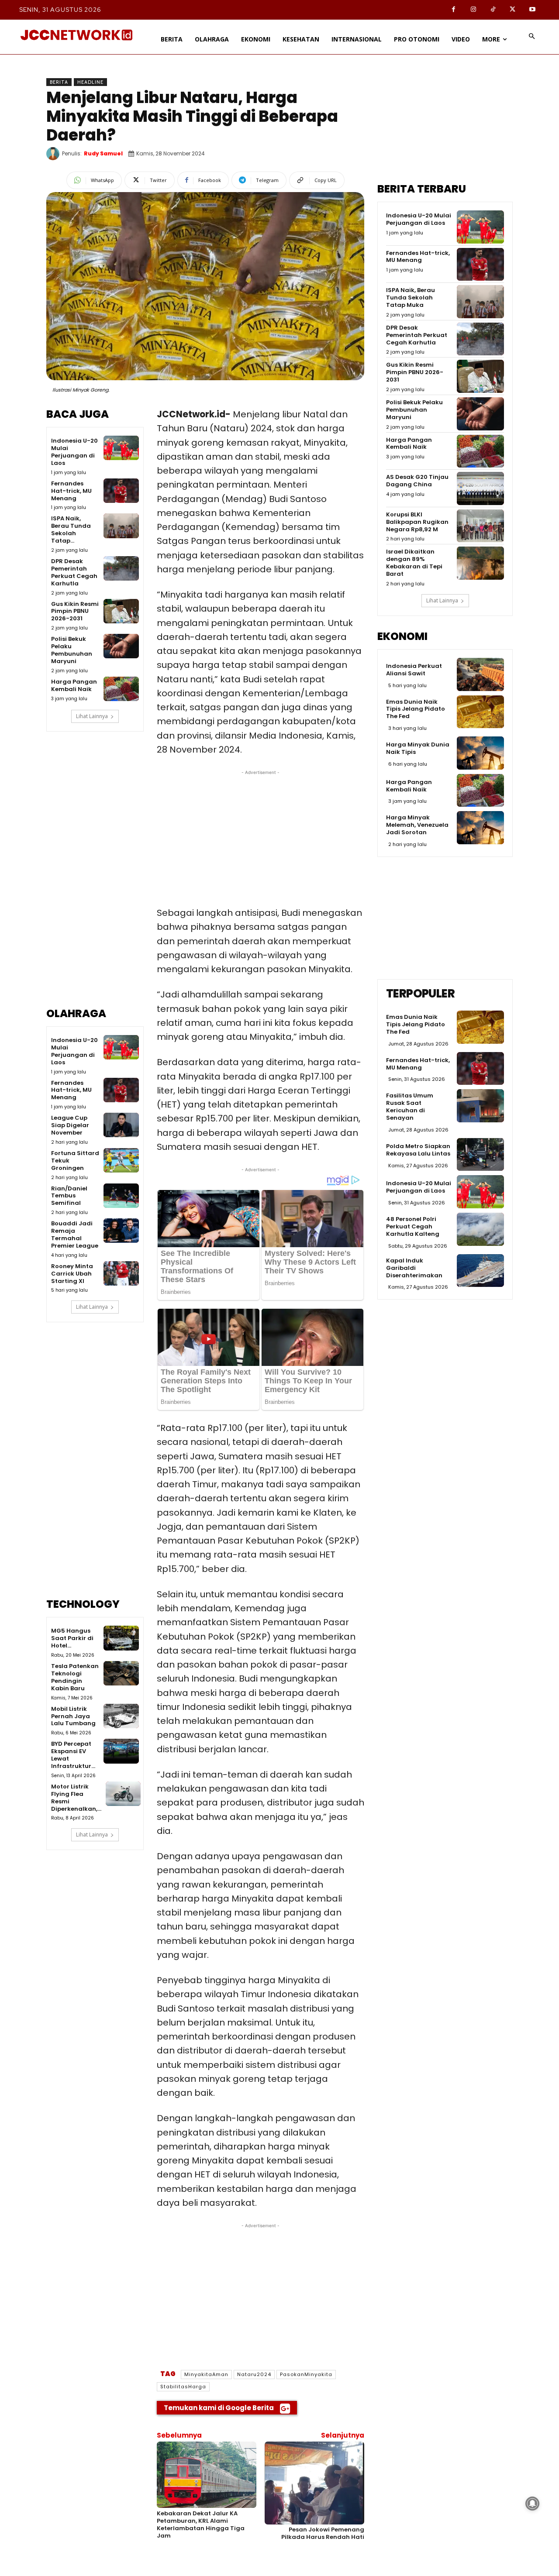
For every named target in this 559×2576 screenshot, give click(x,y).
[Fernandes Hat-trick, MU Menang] (121, 491)
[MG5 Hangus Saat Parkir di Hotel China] (121, 1638)
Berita (59, 82)
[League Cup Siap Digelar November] (121, 1125)
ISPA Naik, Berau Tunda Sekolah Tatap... (71, 530)
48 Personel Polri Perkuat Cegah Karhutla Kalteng (413, 1226)
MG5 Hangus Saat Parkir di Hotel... (72, 1638)
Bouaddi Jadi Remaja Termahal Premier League (75, 1235)
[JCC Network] (76, 35)
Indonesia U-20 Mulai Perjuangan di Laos (74, 452)
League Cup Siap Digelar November (70, 1125)
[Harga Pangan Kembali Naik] (121, 689)
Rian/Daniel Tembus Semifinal (69, 1196)
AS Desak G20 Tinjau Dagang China (417, 481)
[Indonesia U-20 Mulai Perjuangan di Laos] (121, 448)
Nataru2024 (254, 2374)
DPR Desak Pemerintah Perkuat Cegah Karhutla (74, 572)
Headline (90, 82)
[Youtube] (532, 10)
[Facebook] (454, 10)
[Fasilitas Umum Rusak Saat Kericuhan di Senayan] (480, 1106)
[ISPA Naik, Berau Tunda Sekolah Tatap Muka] (121, 526)
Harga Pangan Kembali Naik (74, 685)
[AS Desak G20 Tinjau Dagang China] (480, 488)
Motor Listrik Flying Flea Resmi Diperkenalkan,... (76, 1798)
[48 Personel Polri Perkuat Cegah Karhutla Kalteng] (480, 1229)
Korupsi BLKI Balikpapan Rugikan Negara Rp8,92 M (417, 522)
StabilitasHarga (183, 2387)
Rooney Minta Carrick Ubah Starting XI (72, 1274)
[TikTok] (493, 10)
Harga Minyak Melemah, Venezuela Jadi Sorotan (417, 825)
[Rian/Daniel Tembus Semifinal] (121, 1196)
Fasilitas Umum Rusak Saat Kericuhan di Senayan (410, 1107)
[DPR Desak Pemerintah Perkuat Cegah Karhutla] (121, 568)
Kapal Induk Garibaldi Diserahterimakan (414, 1268)
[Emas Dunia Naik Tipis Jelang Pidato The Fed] (480, 712)
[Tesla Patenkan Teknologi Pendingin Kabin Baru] (121, 1673)
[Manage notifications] (532, 2504)
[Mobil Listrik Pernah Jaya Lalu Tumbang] (121, 1716)
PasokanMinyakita (306, 2374)
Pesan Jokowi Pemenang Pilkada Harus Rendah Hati (323, 2533)
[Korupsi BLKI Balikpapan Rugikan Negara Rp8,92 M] (480, 526)
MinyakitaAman (206, 2374)
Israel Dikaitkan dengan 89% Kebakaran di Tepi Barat (414, 563)
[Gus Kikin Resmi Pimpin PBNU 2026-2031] (121, 611)
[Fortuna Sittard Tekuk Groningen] (121, 1160)
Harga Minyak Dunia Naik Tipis (418, 748)
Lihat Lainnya (92, 716)
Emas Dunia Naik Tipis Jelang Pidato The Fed (416, 709)
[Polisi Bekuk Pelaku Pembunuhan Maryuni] (121, 646)
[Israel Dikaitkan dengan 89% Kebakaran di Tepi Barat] (480, 563)
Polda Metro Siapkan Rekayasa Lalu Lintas (418, 1150)
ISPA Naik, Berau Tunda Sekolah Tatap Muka (411, 297)
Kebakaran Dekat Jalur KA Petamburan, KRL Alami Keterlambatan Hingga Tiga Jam (201, 2524)
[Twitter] (512, 10)
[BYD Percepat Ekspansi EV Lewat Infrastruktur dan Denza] (121, 1751)
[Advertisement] (95, 876)
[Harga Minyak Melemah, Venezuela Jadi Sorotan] (480, 828)
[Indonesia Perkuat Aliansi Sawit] (480, 674)
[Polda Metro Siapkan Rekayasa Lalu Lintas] (480, 1155)
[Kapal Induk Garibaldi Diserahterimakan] (480, 1271)
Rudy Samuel (103, 153)
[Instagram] (473, 10)
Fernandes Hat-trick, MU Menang (71, 491)
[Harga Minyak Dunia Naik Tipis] (480, 753)
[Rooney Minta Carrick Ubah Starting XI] (121, 1273)
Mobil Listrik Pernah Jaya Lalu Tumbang (73, 1716)
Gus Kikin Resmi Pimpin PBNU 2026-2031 (75, 611)
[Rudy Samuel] (54, 154)
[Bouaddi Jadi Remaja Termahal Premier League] (121, 1231)
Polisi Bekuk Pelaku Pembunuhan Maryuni (72, 650)
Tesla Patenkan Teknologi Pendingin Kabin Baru (75, 1677)
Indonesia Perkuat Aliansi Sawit (414, 670)
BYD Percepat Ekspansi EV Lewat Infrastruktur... (73, 1755)
